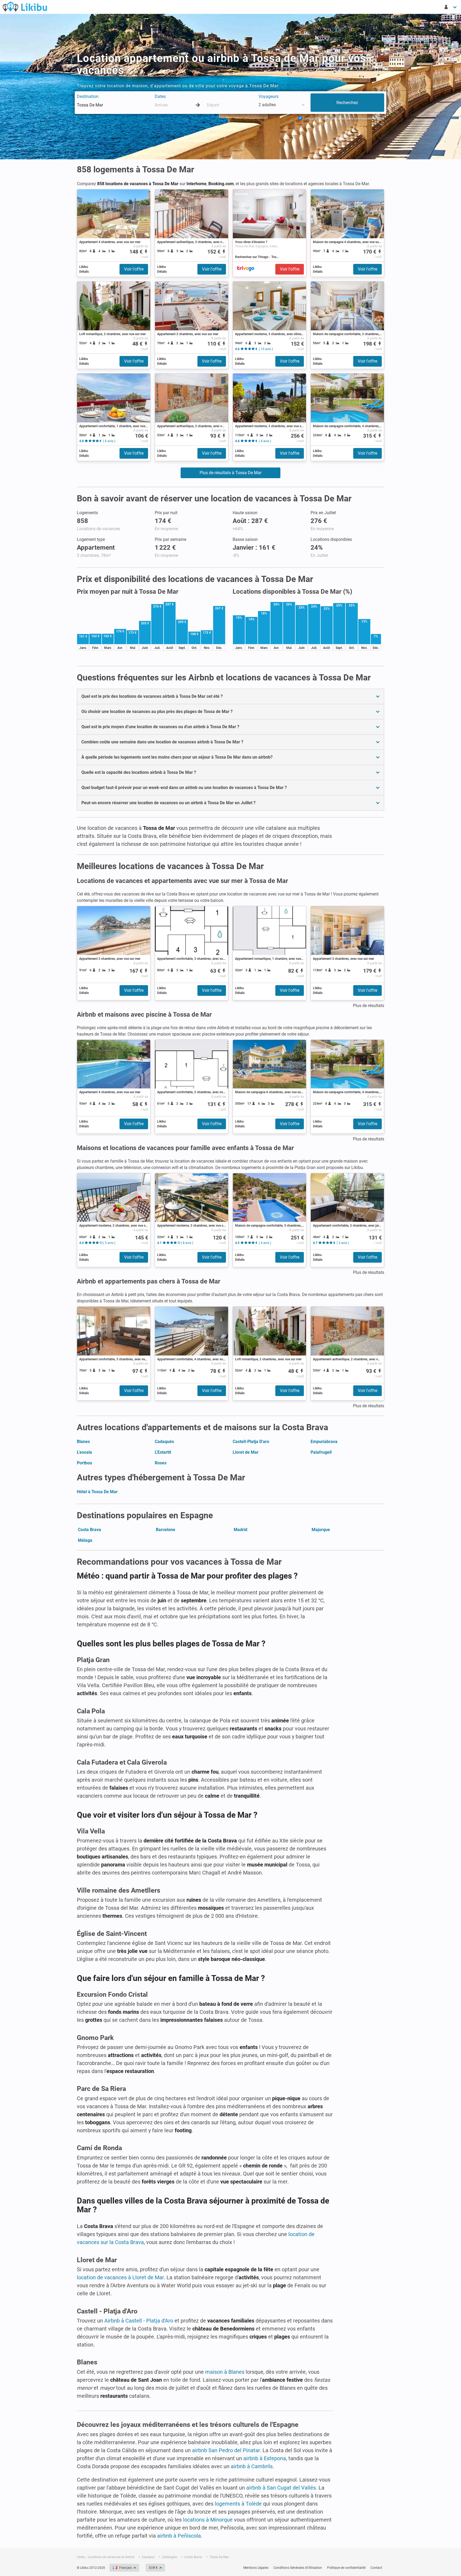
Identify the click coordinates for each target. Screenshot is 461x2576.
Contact (376, 2568)
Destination (88, 96)
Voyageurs (269, 96)
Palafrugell (321, 1452)
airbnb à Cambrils (252, 2466)
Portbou (84, 1463)
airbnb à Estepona (265, 2458)
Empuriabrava (324, 1442)
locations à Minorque (208, 2520)
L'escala (84, 1452)
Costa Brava (90, 1530)
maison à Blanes (225, 2372)
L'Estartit (163, 1452)
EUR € (153, 2568)
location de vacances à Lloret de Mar (120, 2277)
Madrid (241, 1530)
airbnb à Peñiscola (179, 2536)
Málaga (85, 1540)
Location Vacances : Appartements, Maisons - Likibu (25, 6)
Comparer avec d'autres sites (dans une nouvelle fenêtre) (343, 118)
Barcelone (166, 1530)
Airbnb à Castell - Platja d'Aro (139, 2321)
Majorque (321, 1530)
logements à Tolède (238, 2504)
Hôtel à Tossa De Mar (97, 1492)
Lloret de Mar (246, 1452)
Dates (160, 96)
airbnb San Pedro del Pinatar (226, 2450)
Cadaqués (164, 1442)
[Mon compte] (451, 7)
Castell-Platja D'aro (251, 1442)
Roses (161, 1463)
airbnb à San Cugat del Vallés (281, 2488)
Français (126, 2568)
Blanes (83, 1442)
